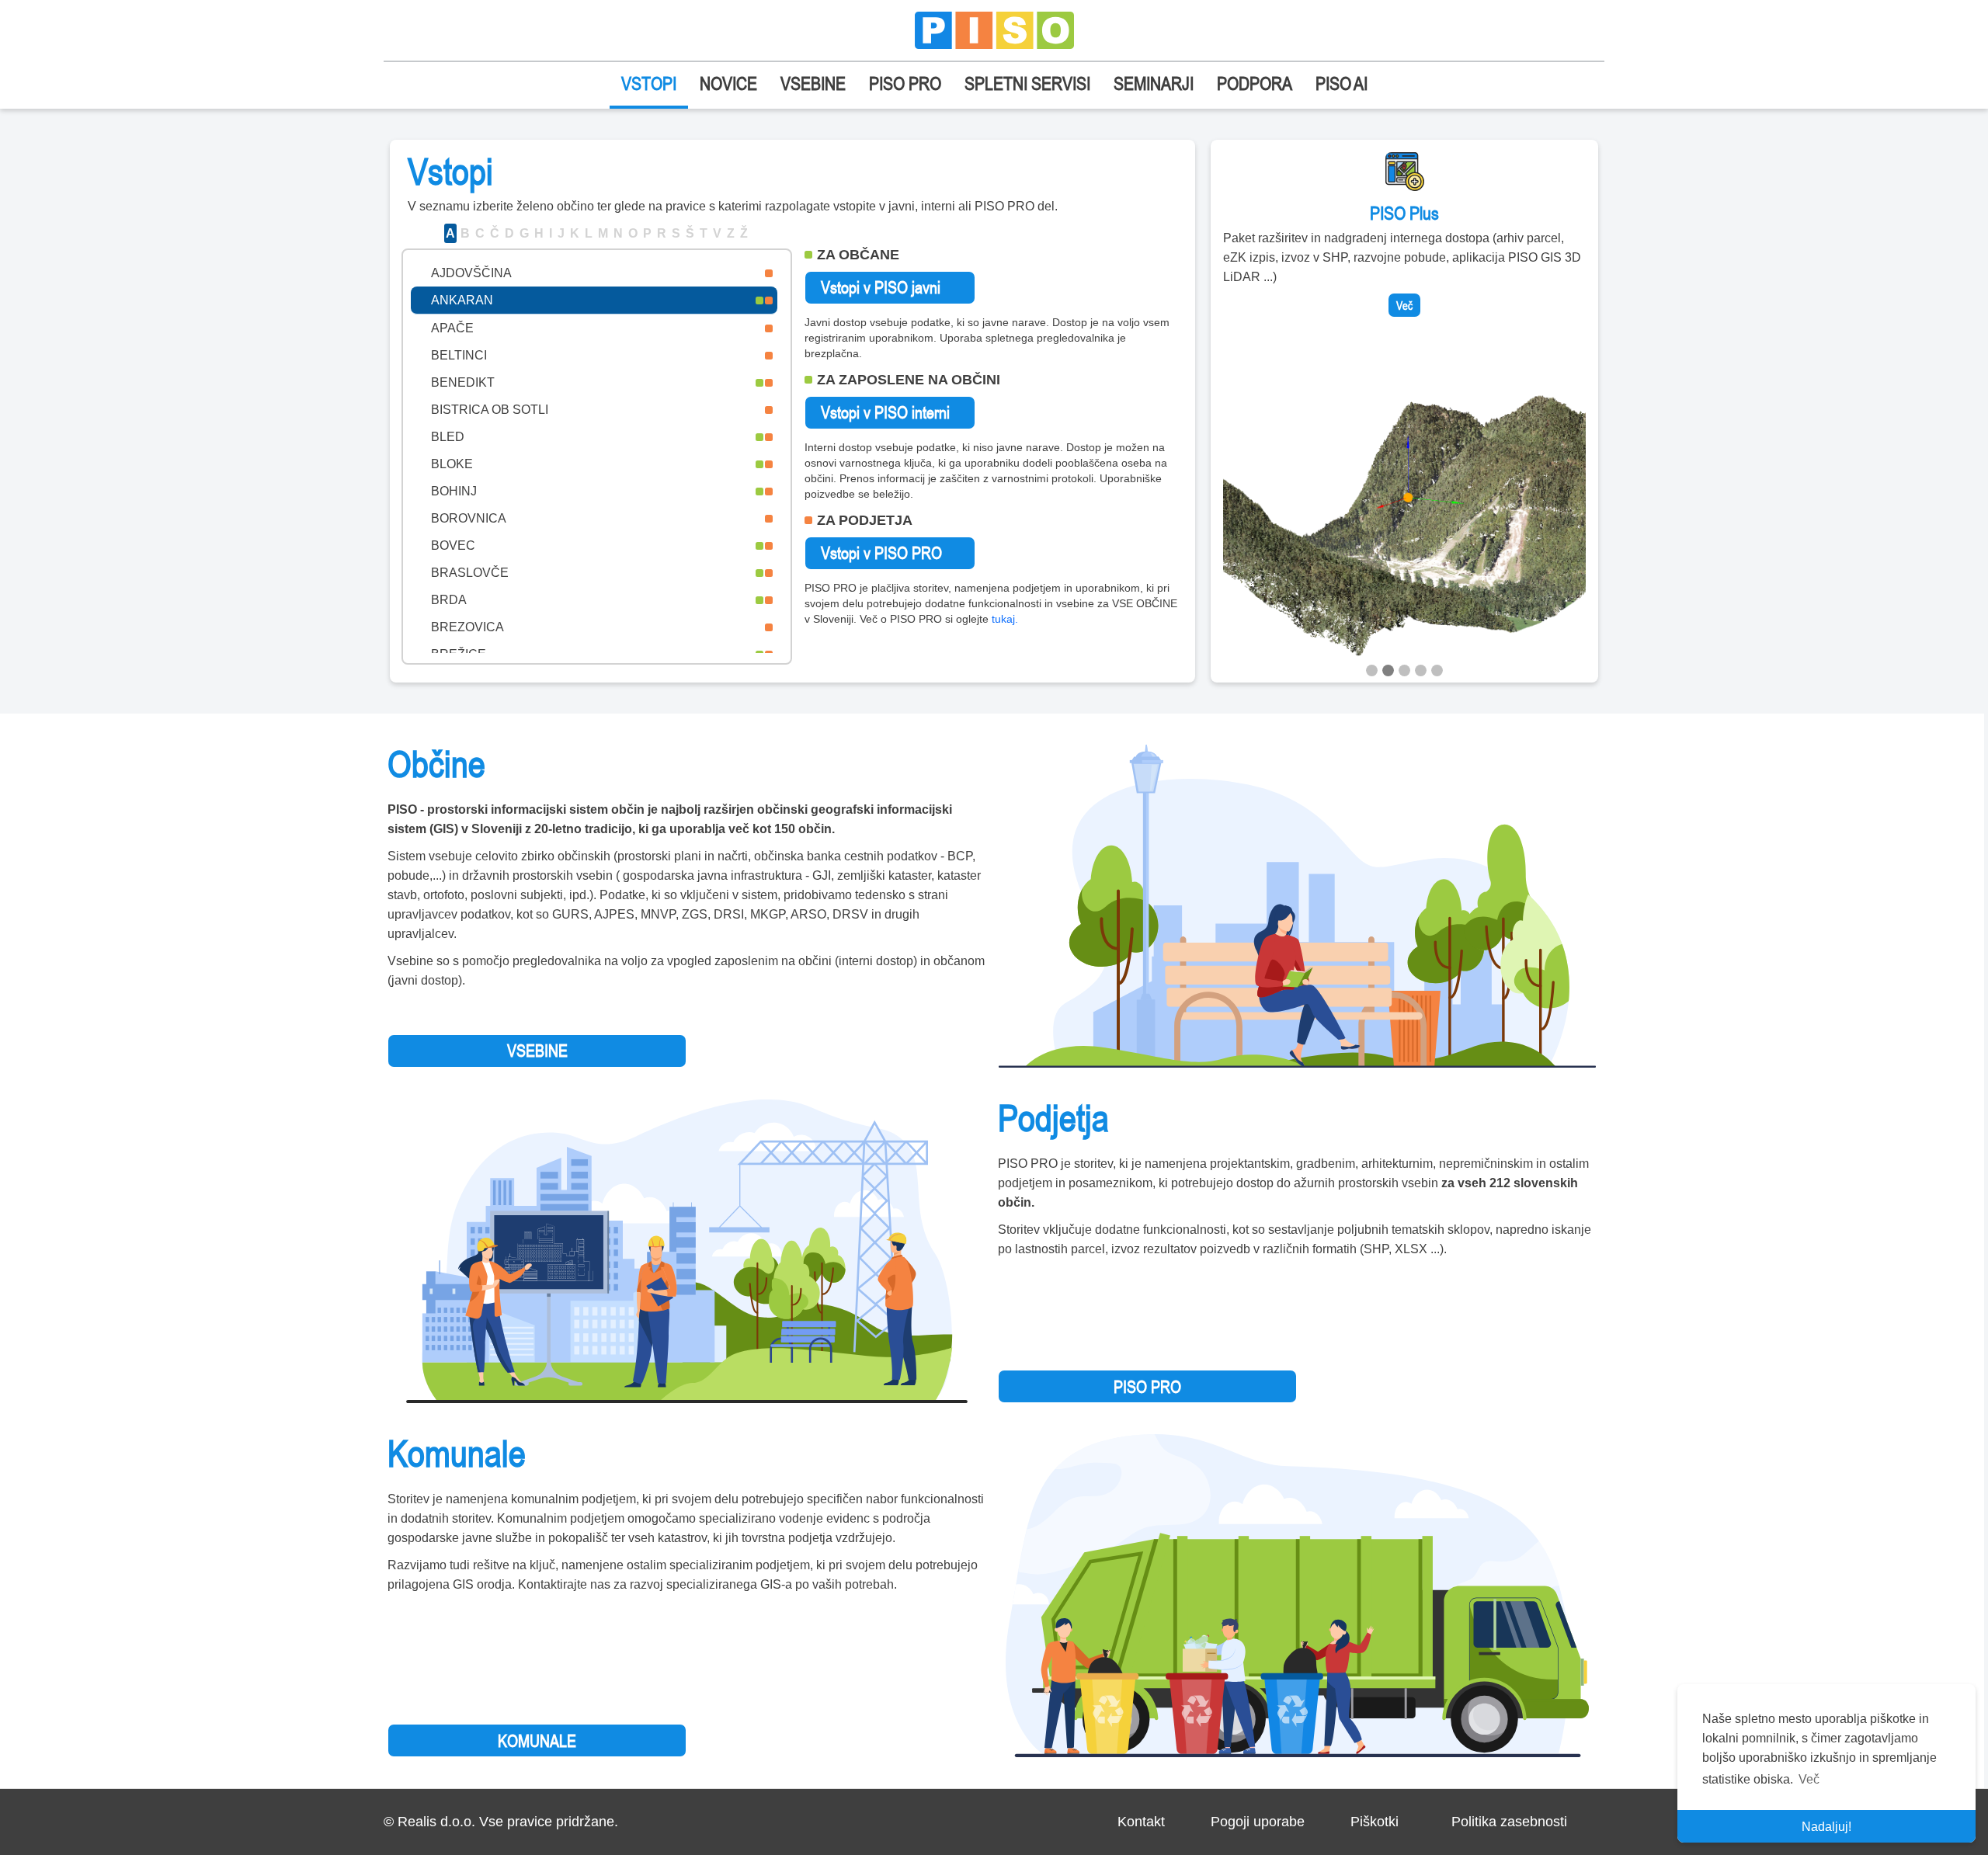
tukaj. (1005, 619)
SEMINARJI (1154, 83)
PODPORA (1255, 83)
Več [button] (1809, 1779)
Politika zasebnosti (1509, 1822)
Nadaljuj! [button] (1826, 1827)
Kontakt (1141, 1822)
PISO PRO (905, 83)
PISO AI (1342, 83)
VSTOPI (649, 83)
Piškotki (1375, 1822)
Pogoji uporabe (1258, 1822)
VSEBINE (813, 83)
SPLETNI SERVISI (1027, 83)
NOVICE (728, 83)
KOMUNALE (537, 1741)
